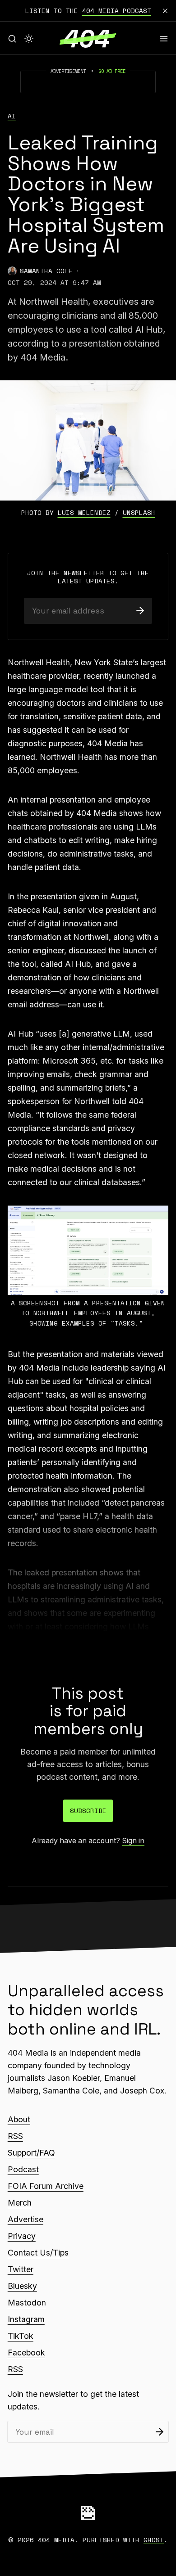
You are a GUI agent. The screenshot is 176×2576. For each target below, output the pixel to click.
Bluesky (22, 2286)
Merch (20, 2203)
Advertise (25, 2219)
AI (12, 116)
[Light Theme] (29, 39)
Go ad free (112, 71)
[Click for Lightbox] (88, 1250)
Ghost (154, 2540)
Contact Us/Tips (38, 2253)
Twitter (21, 2269)
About (19, 2119)
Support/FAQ (31, 2153)
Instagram (26, 2319)
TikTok (21, 2336)
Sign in (133, 1841)
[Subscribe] (140, 611)
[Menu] (164, 39)
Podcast (23, 2169)
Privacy (22, 2236)
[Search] (12, 39)
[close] (165, 11)
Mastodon (27, 2303)
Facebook (26, 2353)
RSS (15, 2136)
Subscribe (88, 1811)
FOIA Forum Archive (46, 2186)
